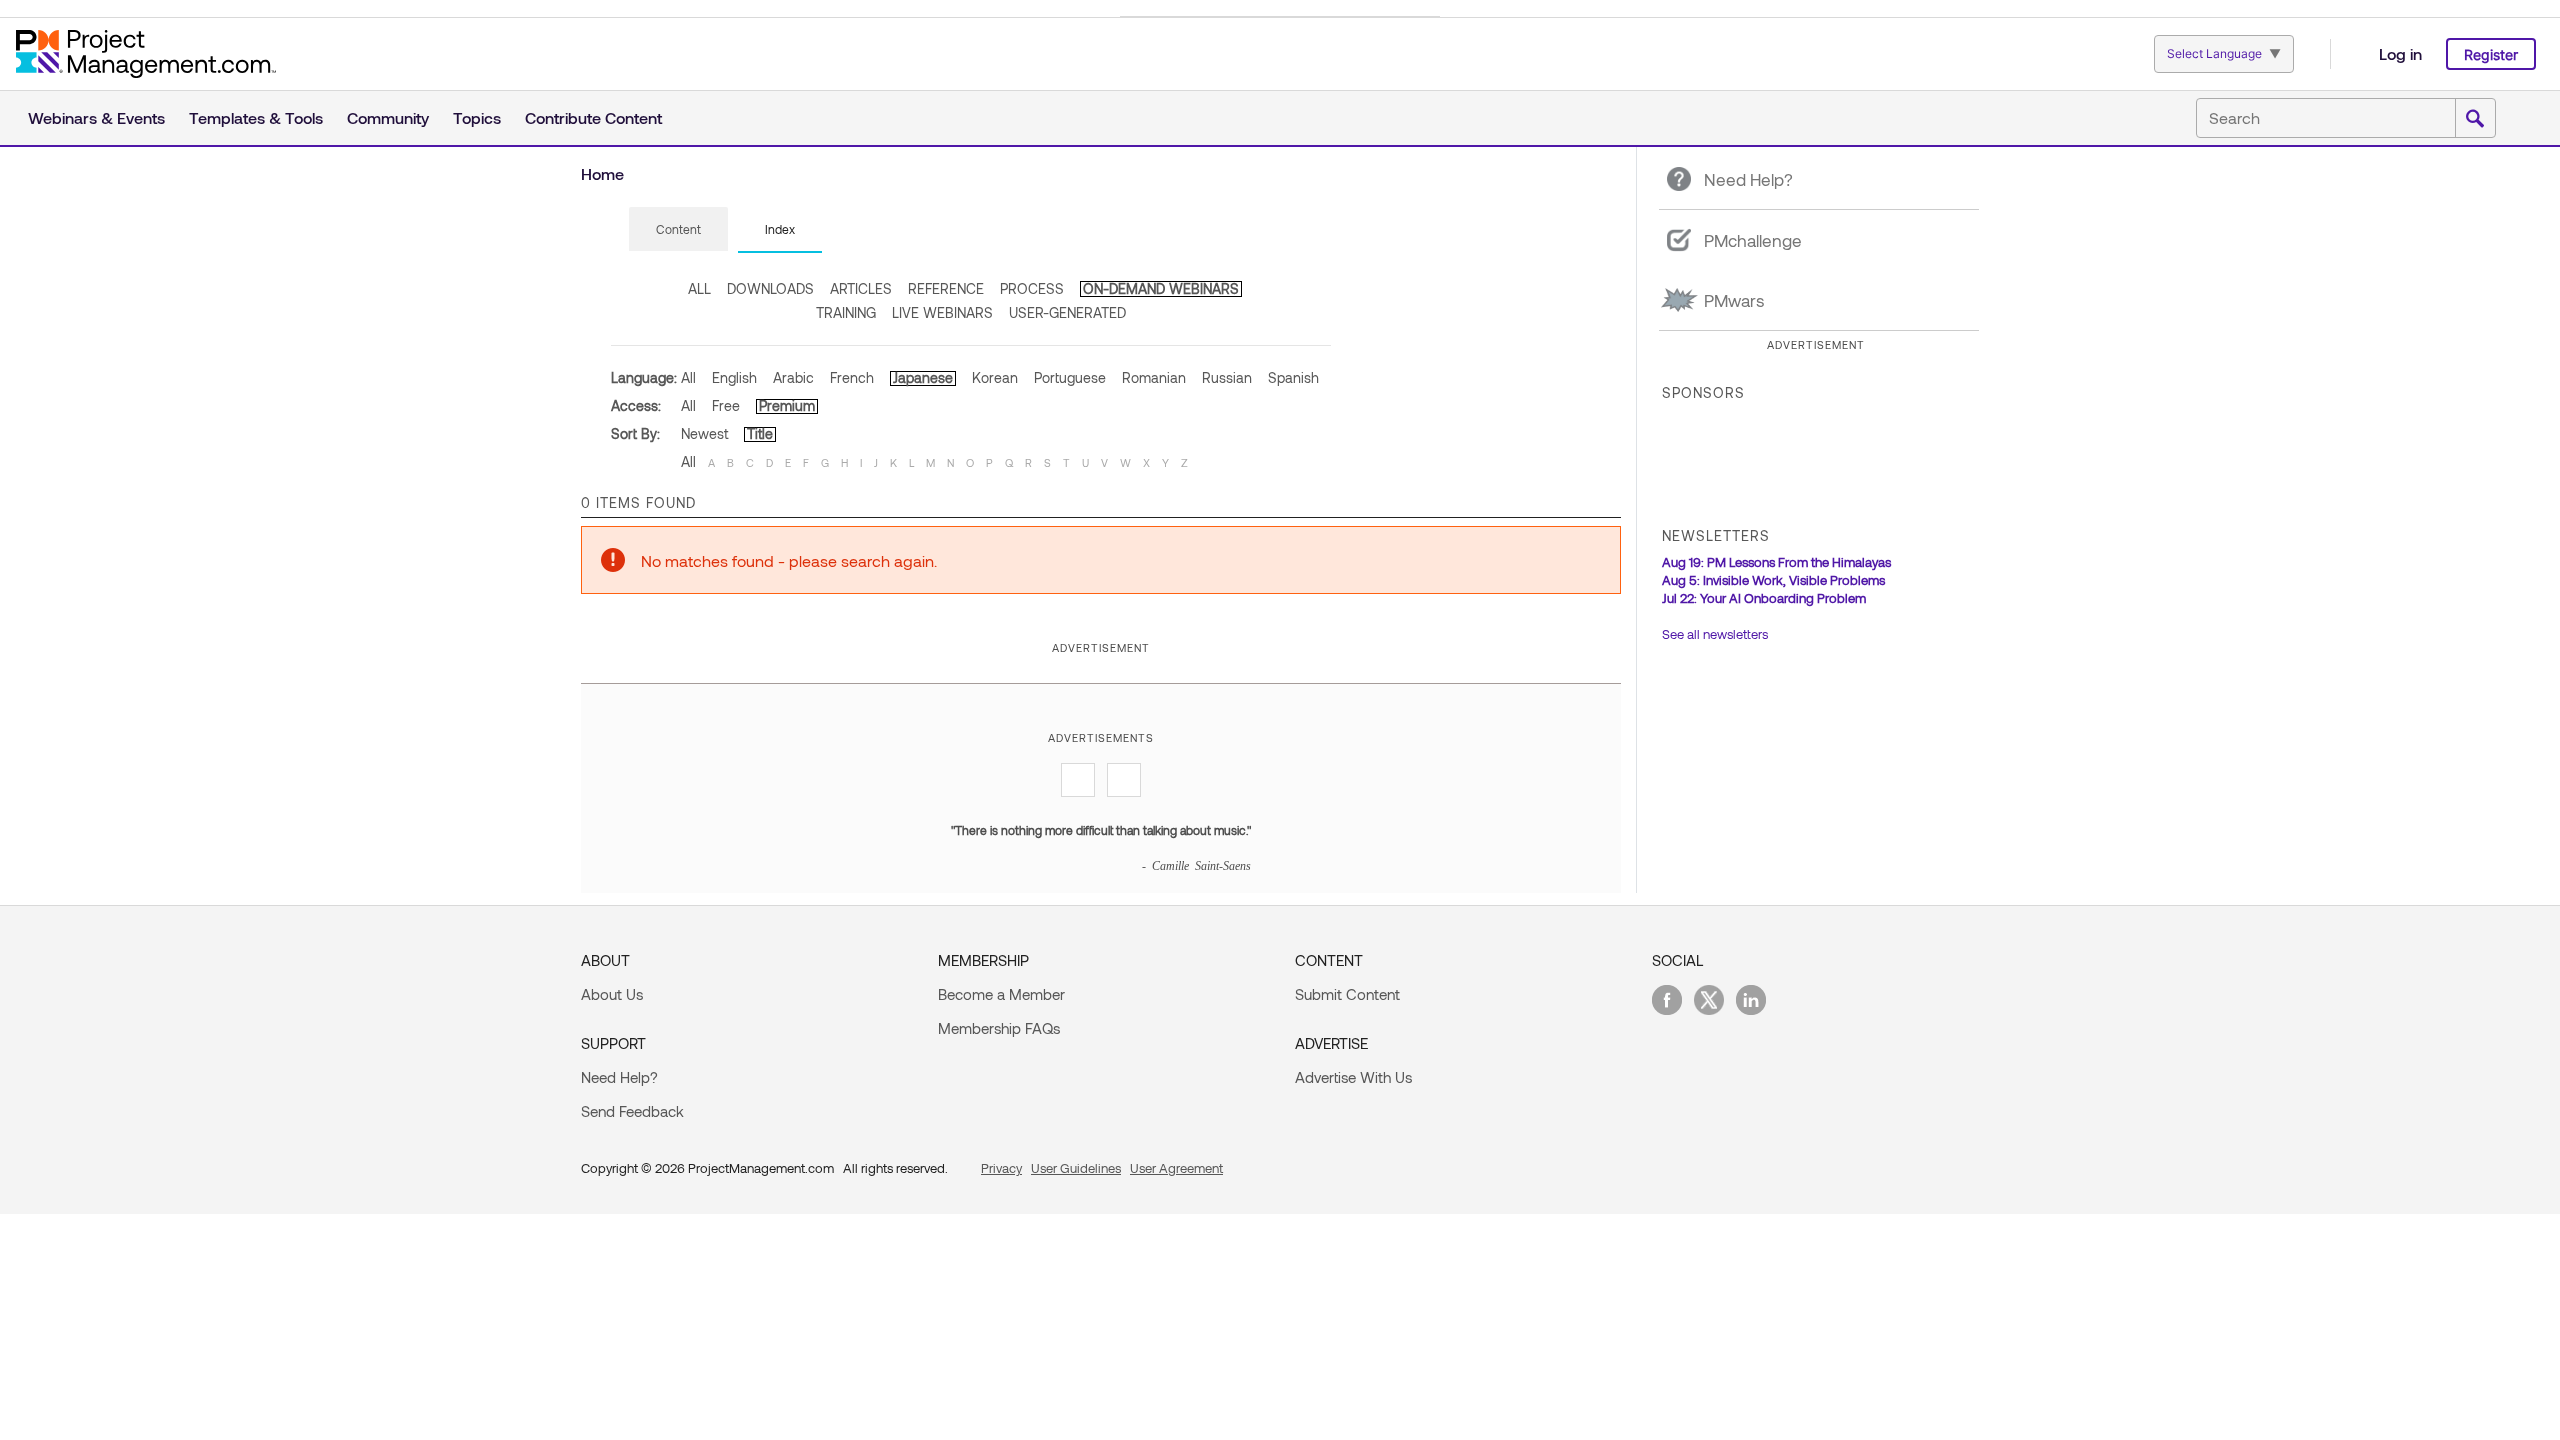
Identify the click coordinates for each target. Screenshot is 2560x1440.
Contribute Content (593, 117)
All (688, 377)
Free (726, 405)
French (852, 377)
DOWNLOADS (770, 288)
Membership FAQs (999, 1028)
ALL (699, 288)
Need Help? (619, 1077)
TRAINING (846, 312)
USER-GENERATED (1067, 312)
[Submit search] (2475, 119)
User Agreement (1176, 1168)
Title (760, 433)
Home (602, 173)
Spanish (1293, 377)
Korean (995, 377)
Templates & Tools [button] (256, 117)
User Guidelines (1076, 1168)
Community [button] (388, 117)
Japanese (923, 377)
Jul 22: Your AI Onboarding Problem (1764, 598)
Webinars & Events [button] (96, 117)
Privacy (1001, 1168)
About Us (612, 994)
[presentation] (678, 229)
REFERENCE (946, 288)
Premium (787, 405)
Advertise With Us (1353, 1077)
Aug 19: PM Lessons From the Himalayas (1776, 562)
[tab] (678, 230)
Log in (2400, 53)
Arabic (793, 377)
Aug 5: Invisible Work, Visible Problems (1773, 580)
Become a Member (1001, 994)
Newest (704, 433)
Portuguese (1070, 377)
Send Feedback (632, 1111)
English (734, 377)
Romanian (1154, 377)
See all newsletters (1715, 634)
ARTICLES (861, 288)
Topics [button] (477, 117)
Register (2491, 54)
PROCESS (1032, 288)
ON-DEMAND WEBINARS (1161, 288)
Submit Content (1347, 994)
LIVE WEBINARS (942, 312)
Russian (1227, 377)
